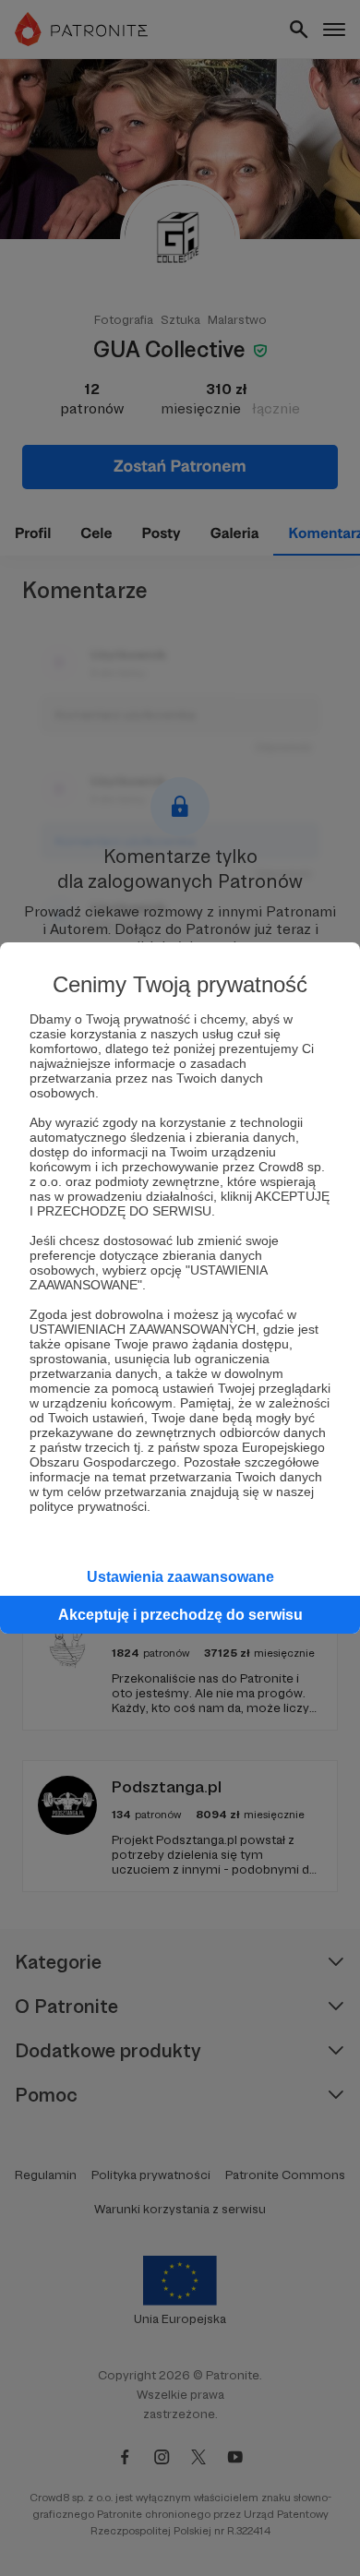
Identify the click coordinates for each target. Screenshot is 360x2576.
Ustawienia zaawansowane (180, 1577)
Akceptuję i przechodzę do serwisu (180, 1615)
